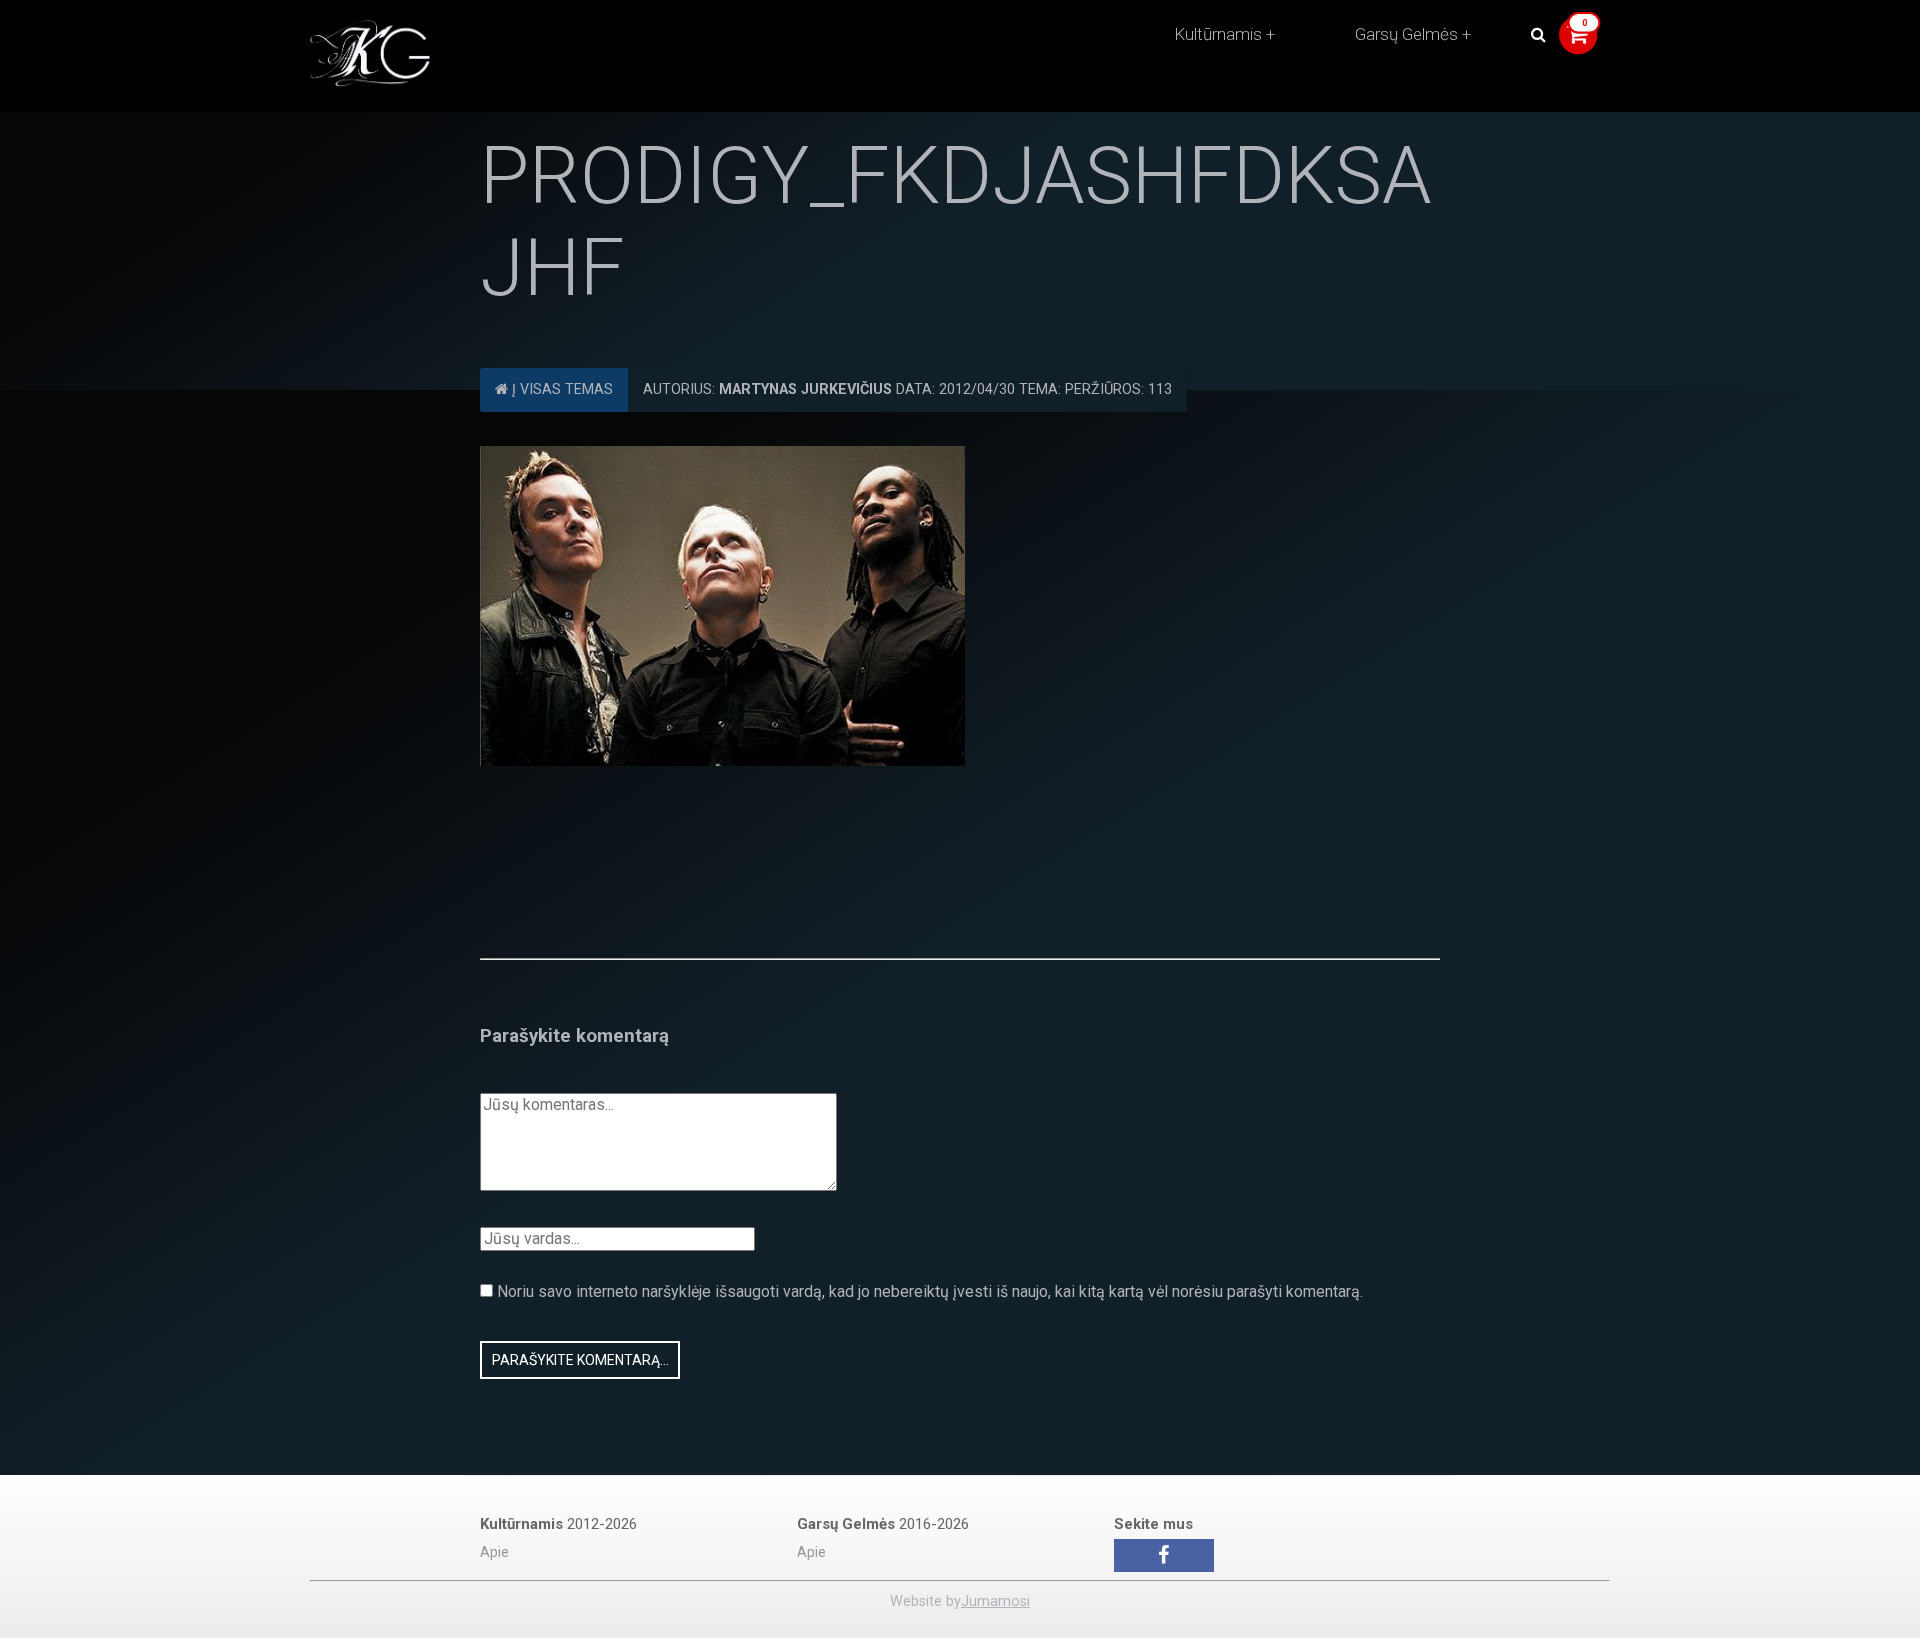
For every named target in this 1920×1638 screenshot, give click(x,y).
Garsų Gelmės (1406, 34)
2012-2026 (558, 1524)
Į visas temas (560, 389)
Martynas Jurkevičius (805, 389)
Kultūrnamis (1218, 34)
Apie (494, 1552)
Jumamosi (995, 1601)
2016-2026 (883, 1524)
